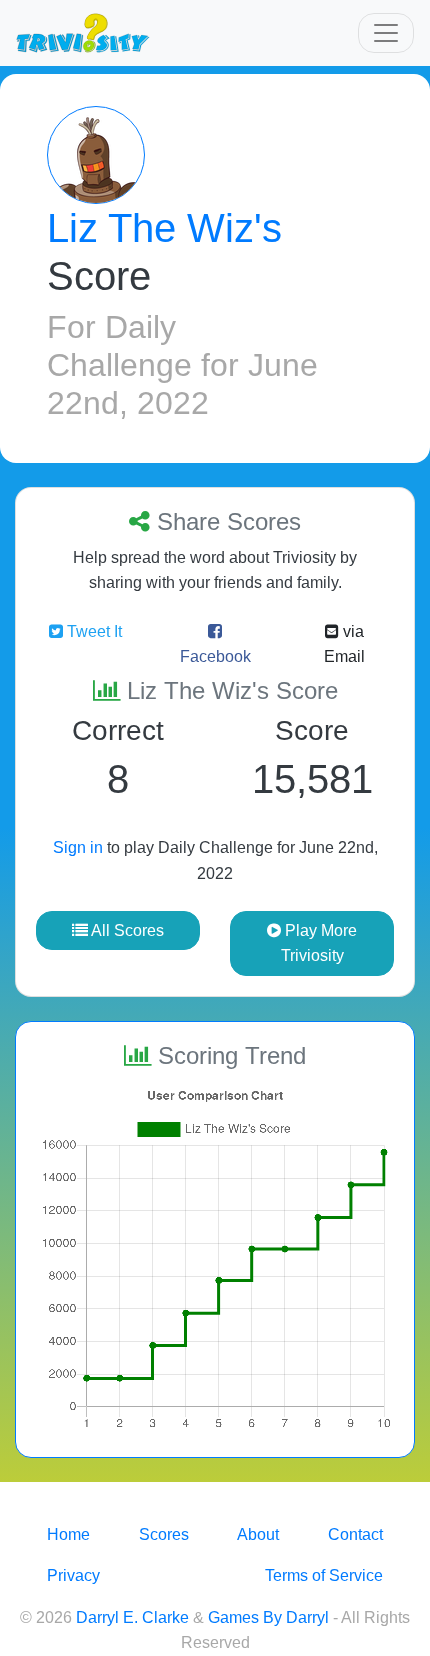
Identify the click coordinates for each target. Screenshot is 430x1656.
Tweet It (92, 631)
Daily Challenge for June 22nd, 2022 (182, 365)
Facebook (215, 656)
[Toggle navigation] (386, 33)
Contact (355, 1534)
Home (68, 1534)
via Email (344, 644)
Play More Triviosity (319, 943)
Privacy (73, 1575)
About (258, 1534)
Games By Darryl (268, 1617)
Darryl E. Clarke (132, 1617)
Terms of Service (324, 1575)
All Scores (126, 930)
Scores (164, 1534)
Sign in (78, 847)
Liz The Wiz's (164, 228)
